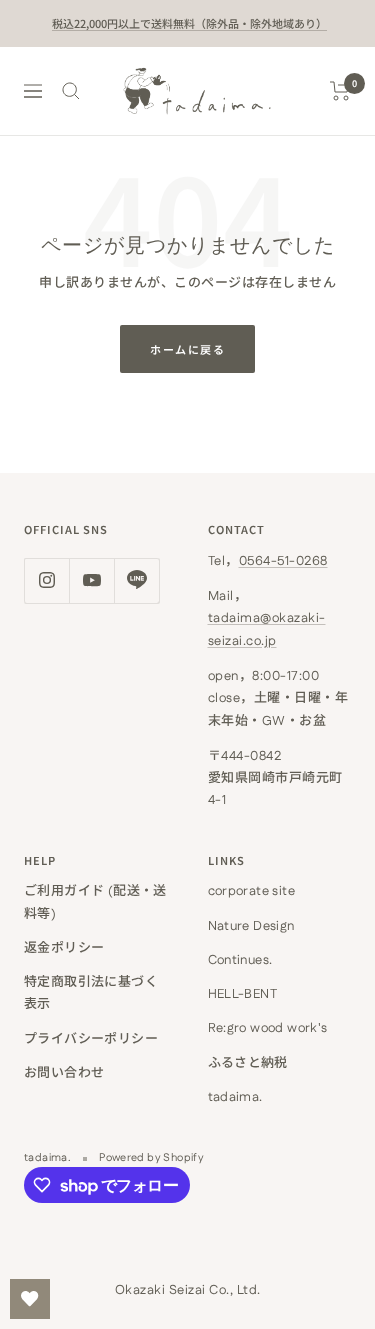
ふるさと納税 (248, 1063)
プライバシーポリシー (91, 1039)
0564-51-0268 (283, 561)
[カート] (340, 91)
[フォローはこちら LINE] (136, 580)
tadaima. (235, 1097)
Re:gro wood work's (268, 1028)
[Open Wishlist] (30, 1299)
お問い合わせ (64, 1073)
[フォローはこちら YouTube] (91, 580)
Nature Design (251, 926)
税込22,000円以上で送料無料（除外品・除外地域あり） (189, 23)
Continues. (240, 960)
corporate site (251, 891)
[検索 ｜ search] (71, 91)
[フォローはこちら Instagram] (46, 580)
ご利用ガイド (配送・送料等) (95, 902)
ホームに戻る (187, 349)
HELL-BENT (243, 994)
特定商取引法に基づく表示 (91, 993)
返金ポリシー (64, 948)
